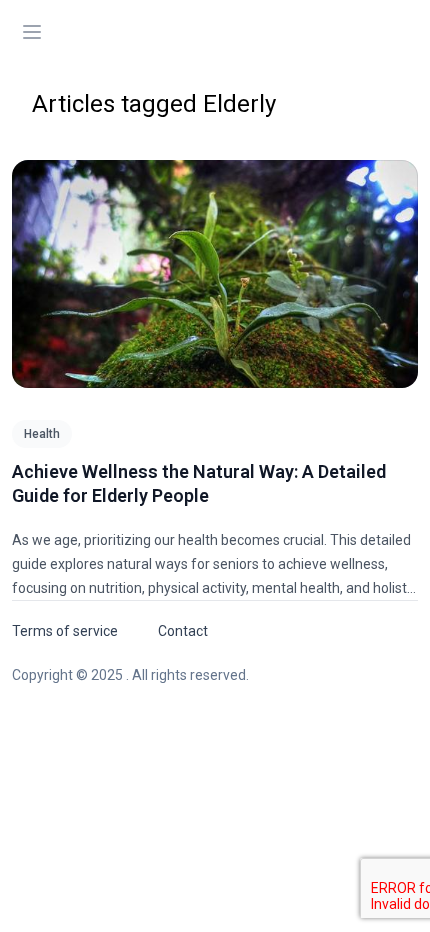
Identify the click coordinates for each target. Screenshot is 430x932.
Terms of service (65, 631)
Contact (183, 631)
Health (42, 434)
